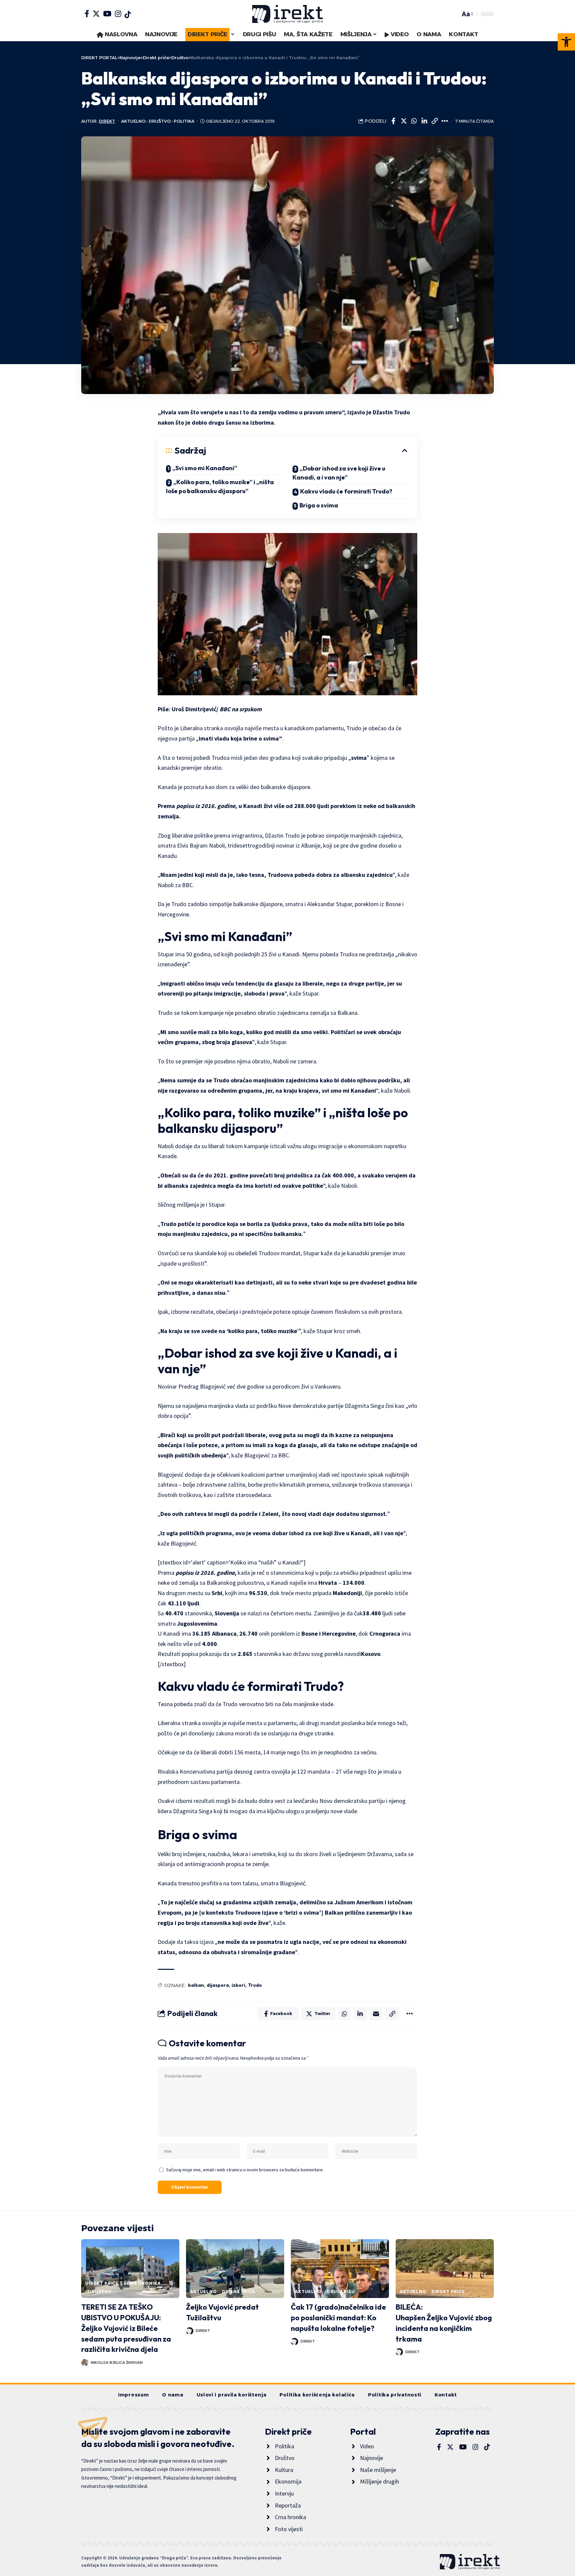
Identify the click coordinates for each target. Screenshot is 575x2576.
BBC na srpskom (241, 709)
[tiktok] (128, 15)
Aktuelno (133, 121)
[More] (445, 121)
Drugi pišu (341, 2292)
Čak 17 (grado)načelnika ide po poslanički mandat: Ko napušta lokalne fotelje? (338, 2318)
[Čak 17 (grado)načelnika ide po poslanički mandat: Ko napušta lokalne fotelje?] (340, 2269)
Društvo (160, 121)
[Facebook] (87, 14)
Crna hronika (142, 2283)
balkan (196, 1985)
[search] (454, 14)
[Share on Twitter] (404, 121)
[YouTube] (107, 14)
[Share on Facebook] (393, 121)
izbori (238, 1985)
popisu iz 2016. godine (206, 806)
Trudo (255, 1985)
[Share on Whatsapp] (414, 121)
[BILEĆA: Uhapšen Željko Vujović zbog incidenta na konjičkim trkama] (445, 2269)
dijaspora (218, 1985)
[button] (566, 42)
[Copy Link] (435, 121)
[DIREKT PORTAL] (287, 14)
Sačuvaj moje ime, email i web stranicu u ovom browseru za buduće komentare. (245, 2170)
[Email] (376, 2014)
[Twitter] (96, 14)
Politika (184, 121)
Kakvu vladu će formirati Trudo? (346, 491)
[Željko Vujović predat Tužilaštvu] (235, 2269)
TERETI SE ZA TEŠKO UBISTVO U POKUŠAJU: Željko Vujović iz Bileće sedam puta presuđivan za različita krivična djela (126, 2328)
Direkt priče (102, 2283)
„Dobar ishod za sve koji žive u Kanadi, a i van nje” (339, 473)
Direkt (107, 121)
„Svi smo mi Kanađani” (205, 468)
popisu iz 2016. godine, (206, 1573)
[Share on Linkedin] (424, 121)
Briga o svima (319, 505)
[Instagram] (118, 14)
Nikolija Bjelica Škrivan (117, 2363)
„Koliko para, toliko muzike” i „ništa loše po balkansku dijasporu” (220, 486)
